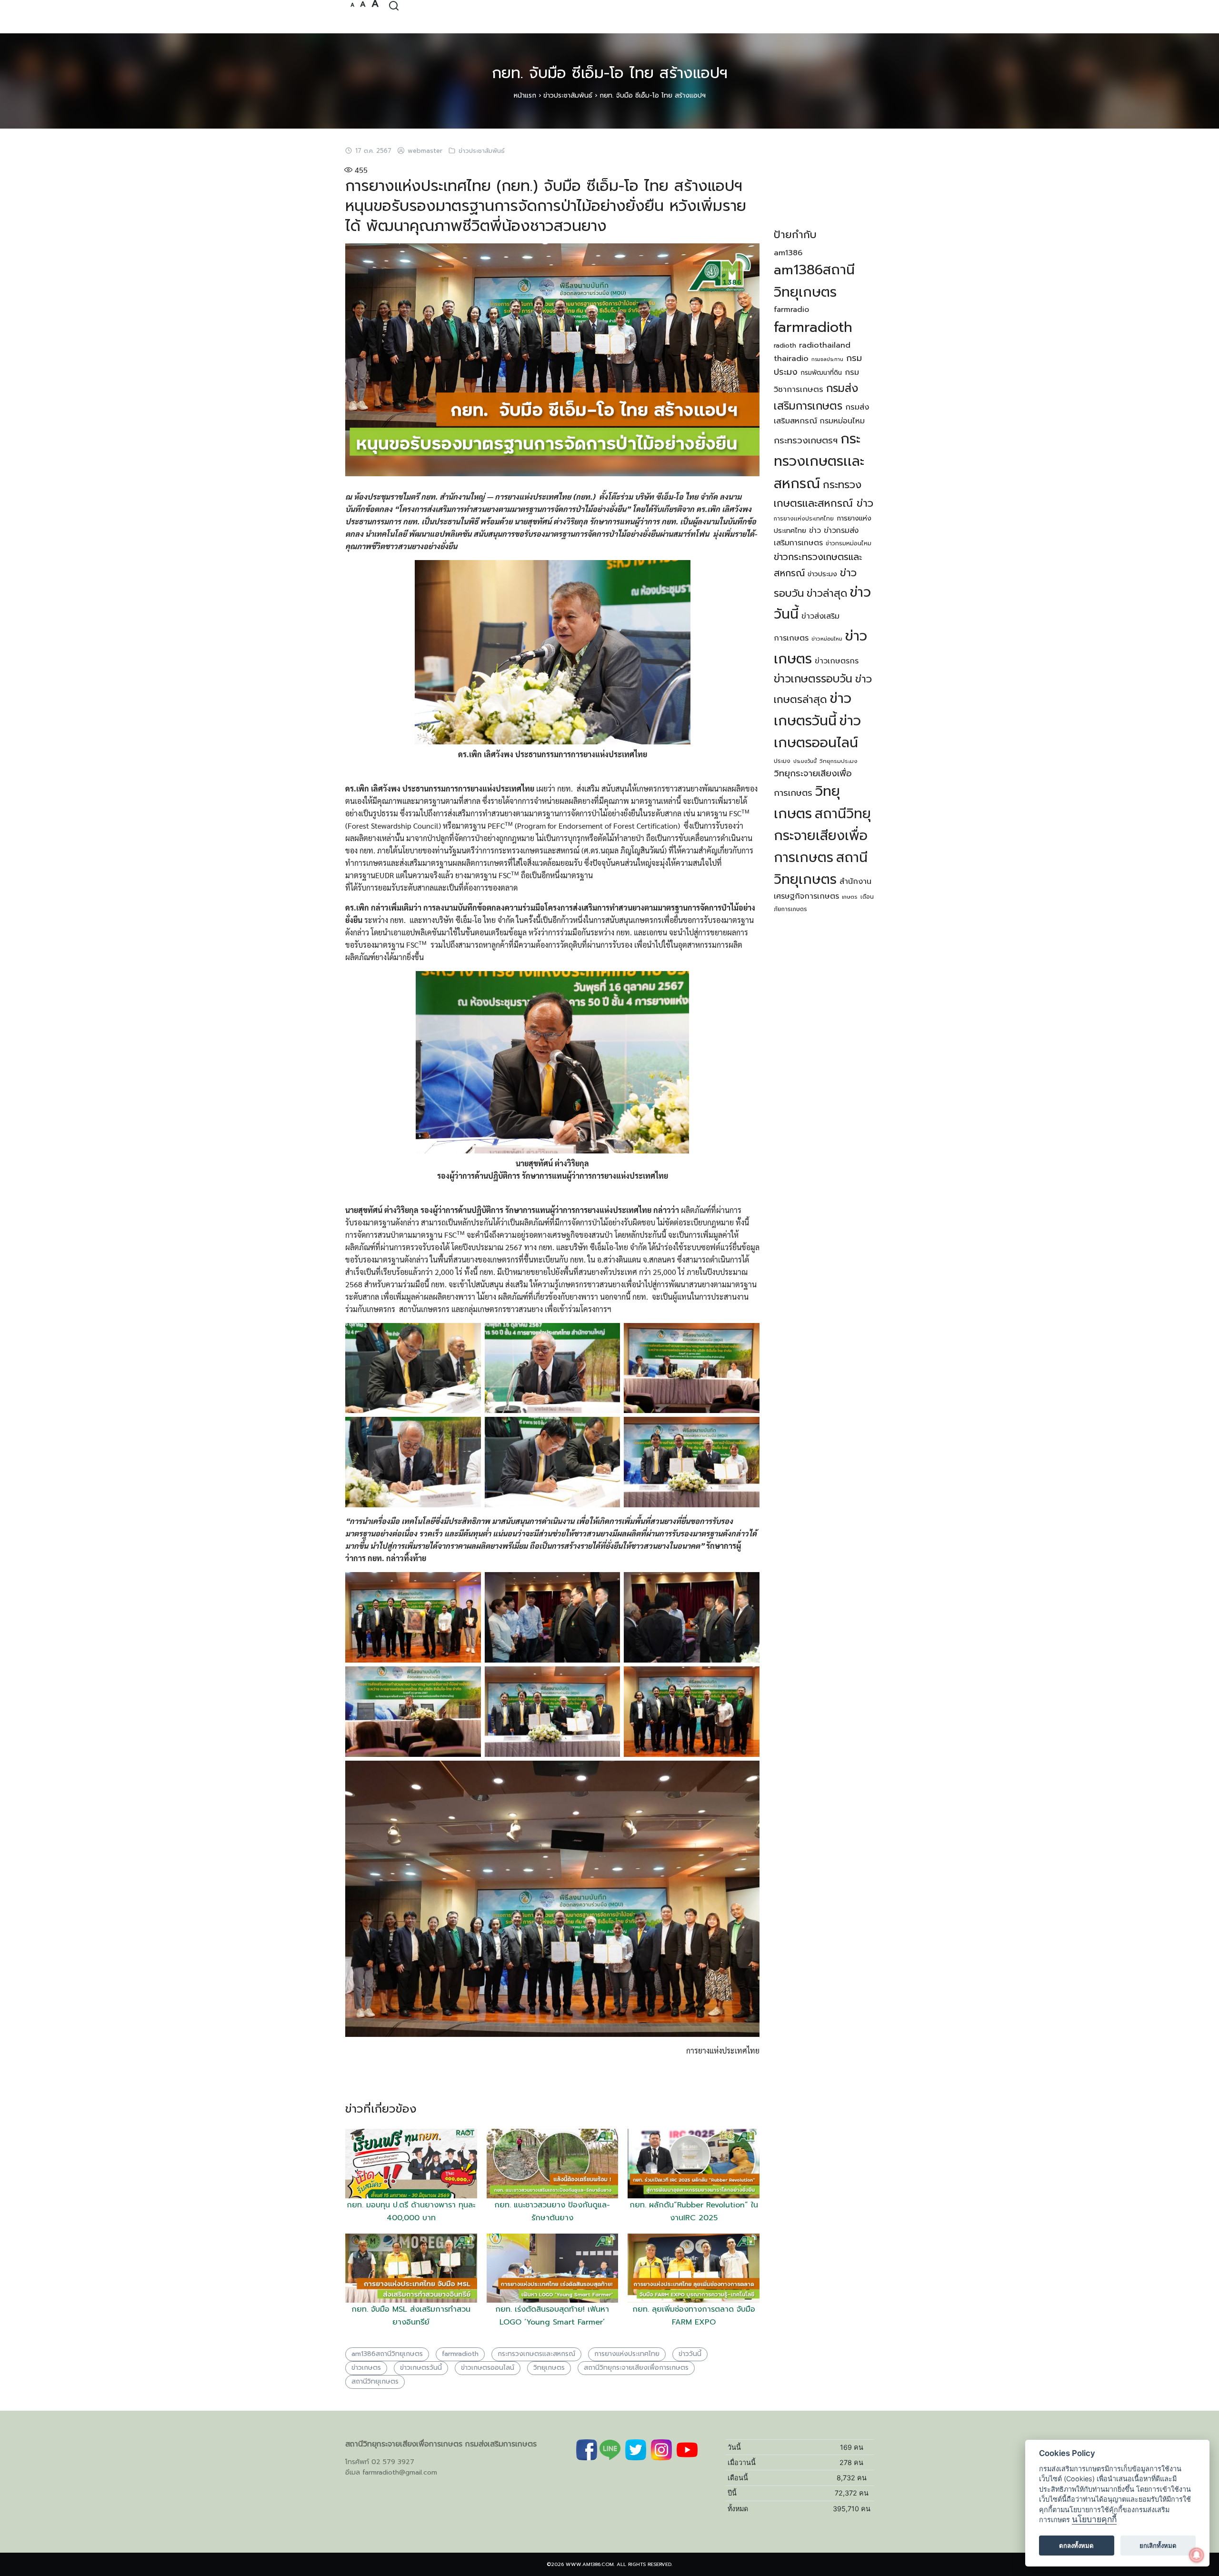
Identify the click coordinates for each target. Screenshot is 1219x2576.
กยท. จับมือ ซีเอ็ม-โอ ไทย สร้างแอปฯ (610, 73)
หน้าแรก (525, 95)
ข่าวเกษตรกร (837, 661)
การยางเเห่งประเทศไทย (804, 519)
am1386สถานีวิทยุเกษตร (387, 2354)
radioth (785, 346)
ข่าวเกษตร (366, 2368)
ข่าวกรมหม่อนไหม (849, 543)
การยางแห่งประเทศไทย (627, 2354)
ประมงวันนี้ (805, 761)
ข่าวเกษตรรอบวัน (813, 679)
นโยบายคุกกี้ (1094, 2520)
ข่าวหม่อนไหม (827, 639)
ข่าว (815, 531)
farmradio (791, 310)
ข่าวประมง (822, 574)
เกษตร (850, 897)
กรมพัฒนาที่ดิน (821, 373)
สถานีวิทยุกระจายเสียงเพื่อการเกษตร (636, 2368)
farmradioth (460, 2354)
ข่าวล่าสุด (827, 593)
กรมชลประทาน (827, 359)
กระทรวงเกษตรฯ (806, 441)
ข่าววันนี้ (690, 2354)
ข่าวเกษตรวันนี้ (421, 2368)
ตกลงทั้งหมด (1076, 2546)
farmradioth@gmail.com (400, 2472)
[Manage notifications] (1197, 2555)
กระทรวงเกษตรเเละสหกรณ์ (536, 2354)
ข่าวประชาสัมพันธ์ (568, 95)
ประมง (782, 761)
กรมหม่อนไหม (842, 421)
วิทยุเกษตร (549, 2368)
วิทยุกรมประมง (839, 761)
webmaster (425, 151)
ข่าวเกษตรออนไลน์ (488, 2368)
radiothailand (825, 345)
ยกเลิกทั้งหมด (1158, 2546)
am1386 (788, 253)
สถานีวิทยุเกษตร (375, 2381)
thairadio (791, 358)
